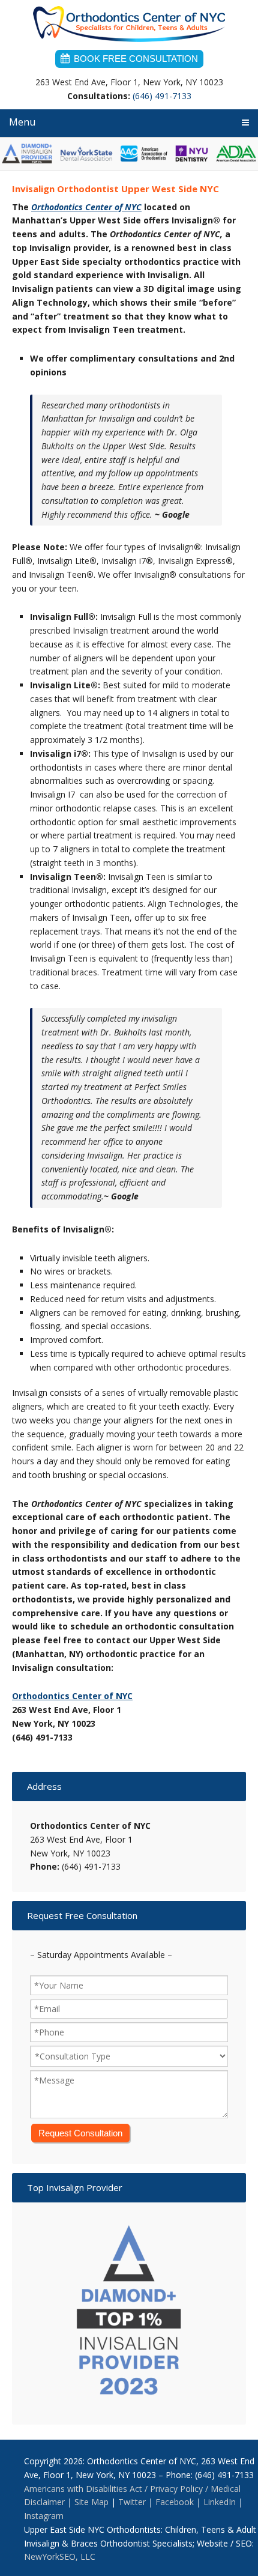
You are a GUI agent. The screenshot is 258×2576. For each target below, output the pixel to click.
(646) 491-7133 (162, 96)
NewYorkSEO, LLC (60, 2556)
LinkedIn (220, 2502)
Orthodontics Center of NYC (129, 27)
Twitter (132, 2502)
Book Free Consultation (136, 59)
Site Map (91, 2502)
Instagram (44, 2516)
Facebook (175, 2502)
